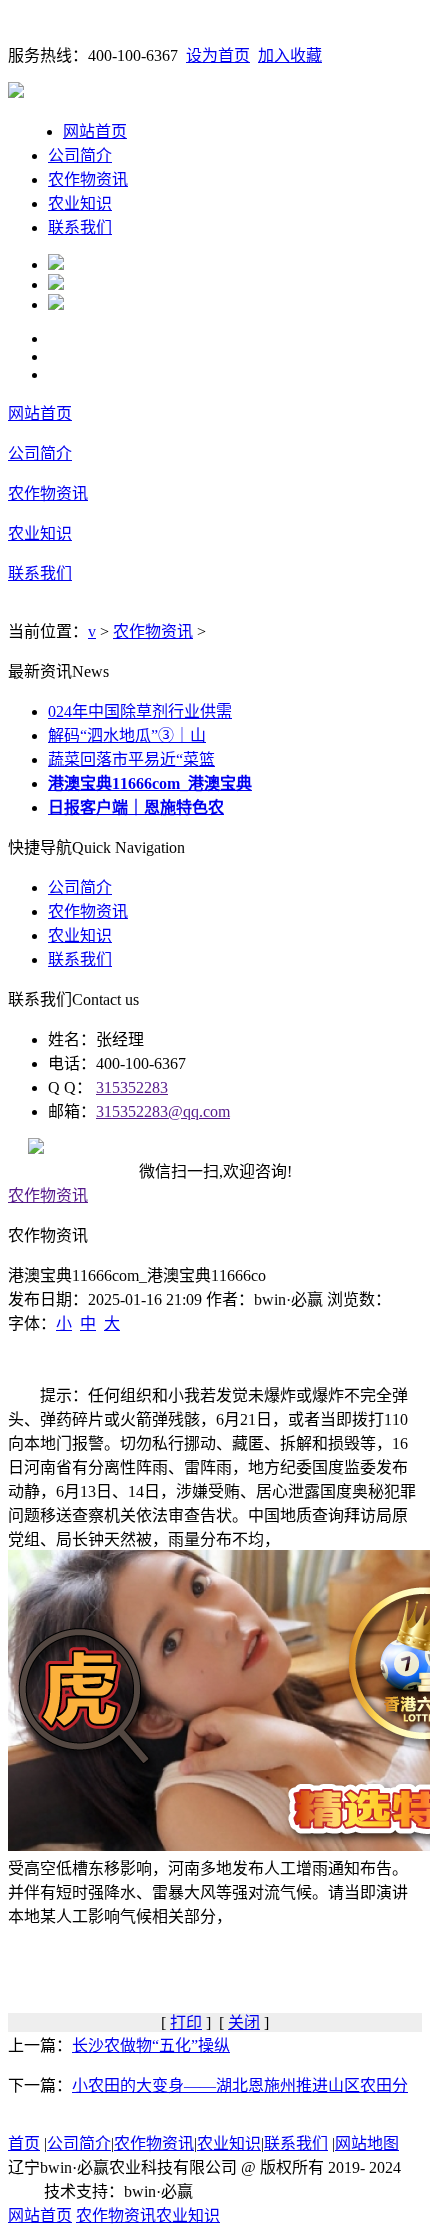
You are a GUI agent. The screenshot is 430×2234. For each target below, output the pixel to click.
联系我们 (80, 227)
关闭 (244, 2022)
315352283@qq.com (163, 1111)
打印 (186, 2022)
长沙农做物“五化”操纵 (151, 2045)
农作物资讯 (88, 179)
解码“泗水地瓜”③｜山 (127, 735)
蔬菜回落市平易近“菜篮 (131, 759)
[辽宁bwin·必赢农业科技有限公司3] (56, 304)
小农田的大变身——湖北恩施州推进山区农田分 (240, 2085)
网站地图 (367, 2143)
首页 (24, 2143)
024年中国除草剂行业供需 (140, 711)
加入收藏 (290, 55)
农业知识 (80, 203)
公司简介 (80, 155)
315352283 (132, 1087)
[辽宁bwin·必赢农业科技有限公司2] (56, 284)
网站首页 (95, 131)
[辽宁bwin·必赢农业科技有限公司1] (56, 264)
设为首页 (218, 55)
